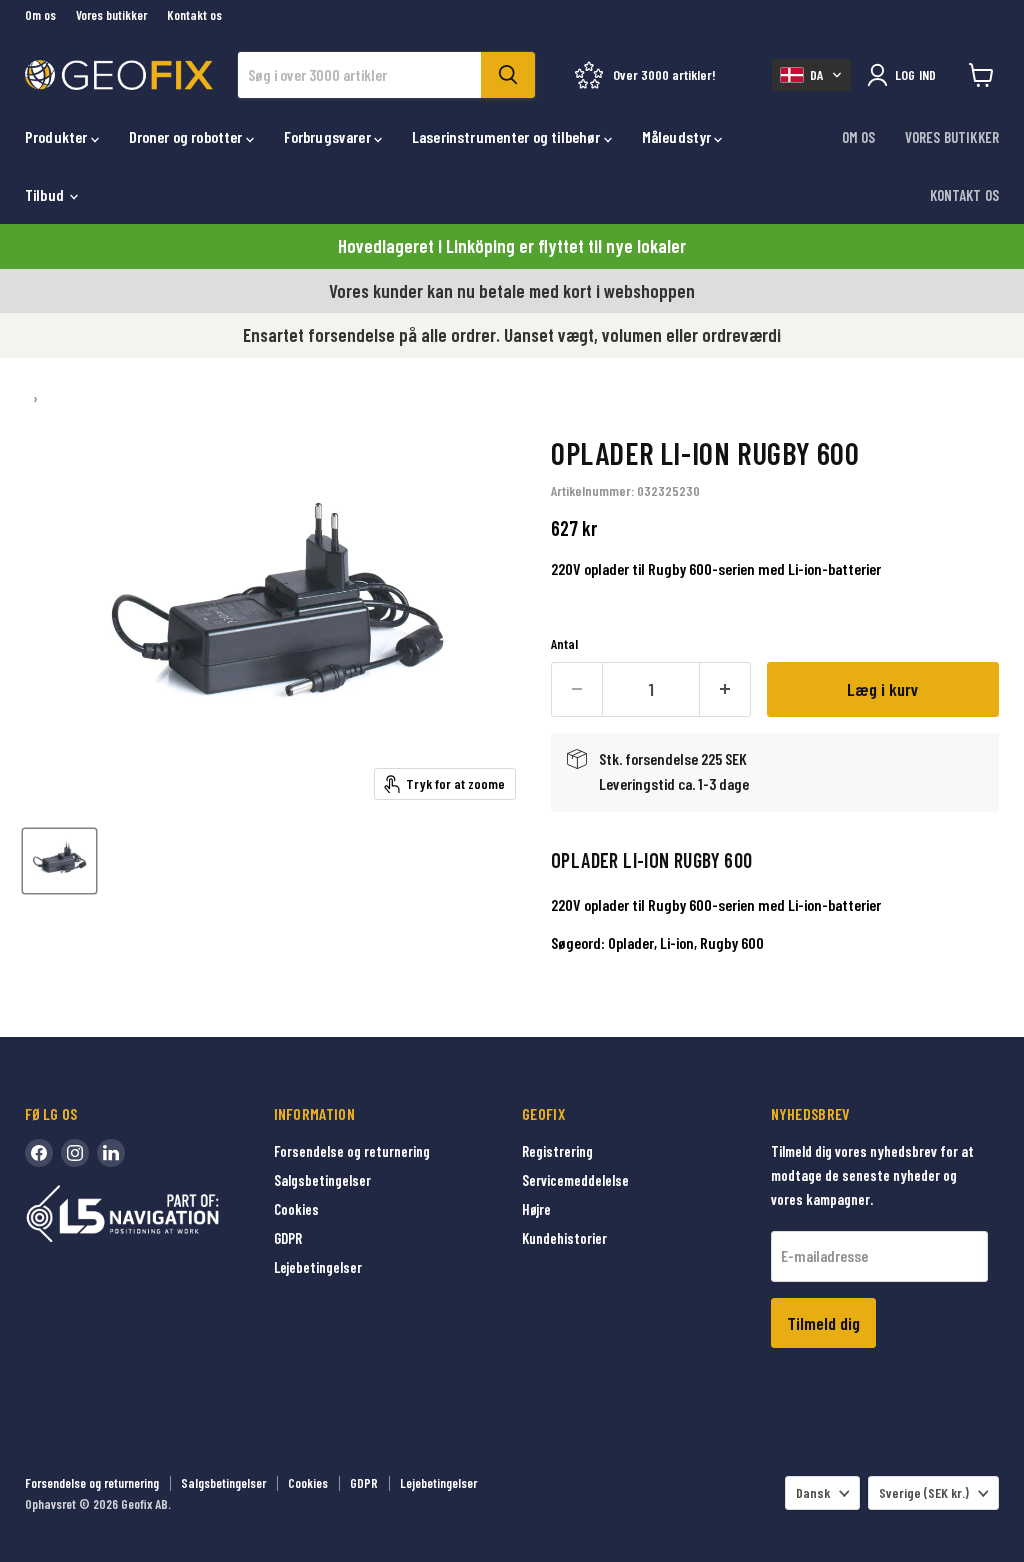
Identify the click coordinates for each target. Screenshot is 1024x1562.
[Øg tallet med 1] (725, 689)
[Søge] (508, 75)
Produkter (58, 136)
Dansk (813, 1492)
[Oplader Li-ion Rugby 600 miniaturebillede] (59, 861)
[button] (811, 75)
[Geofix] (165, 1244)
